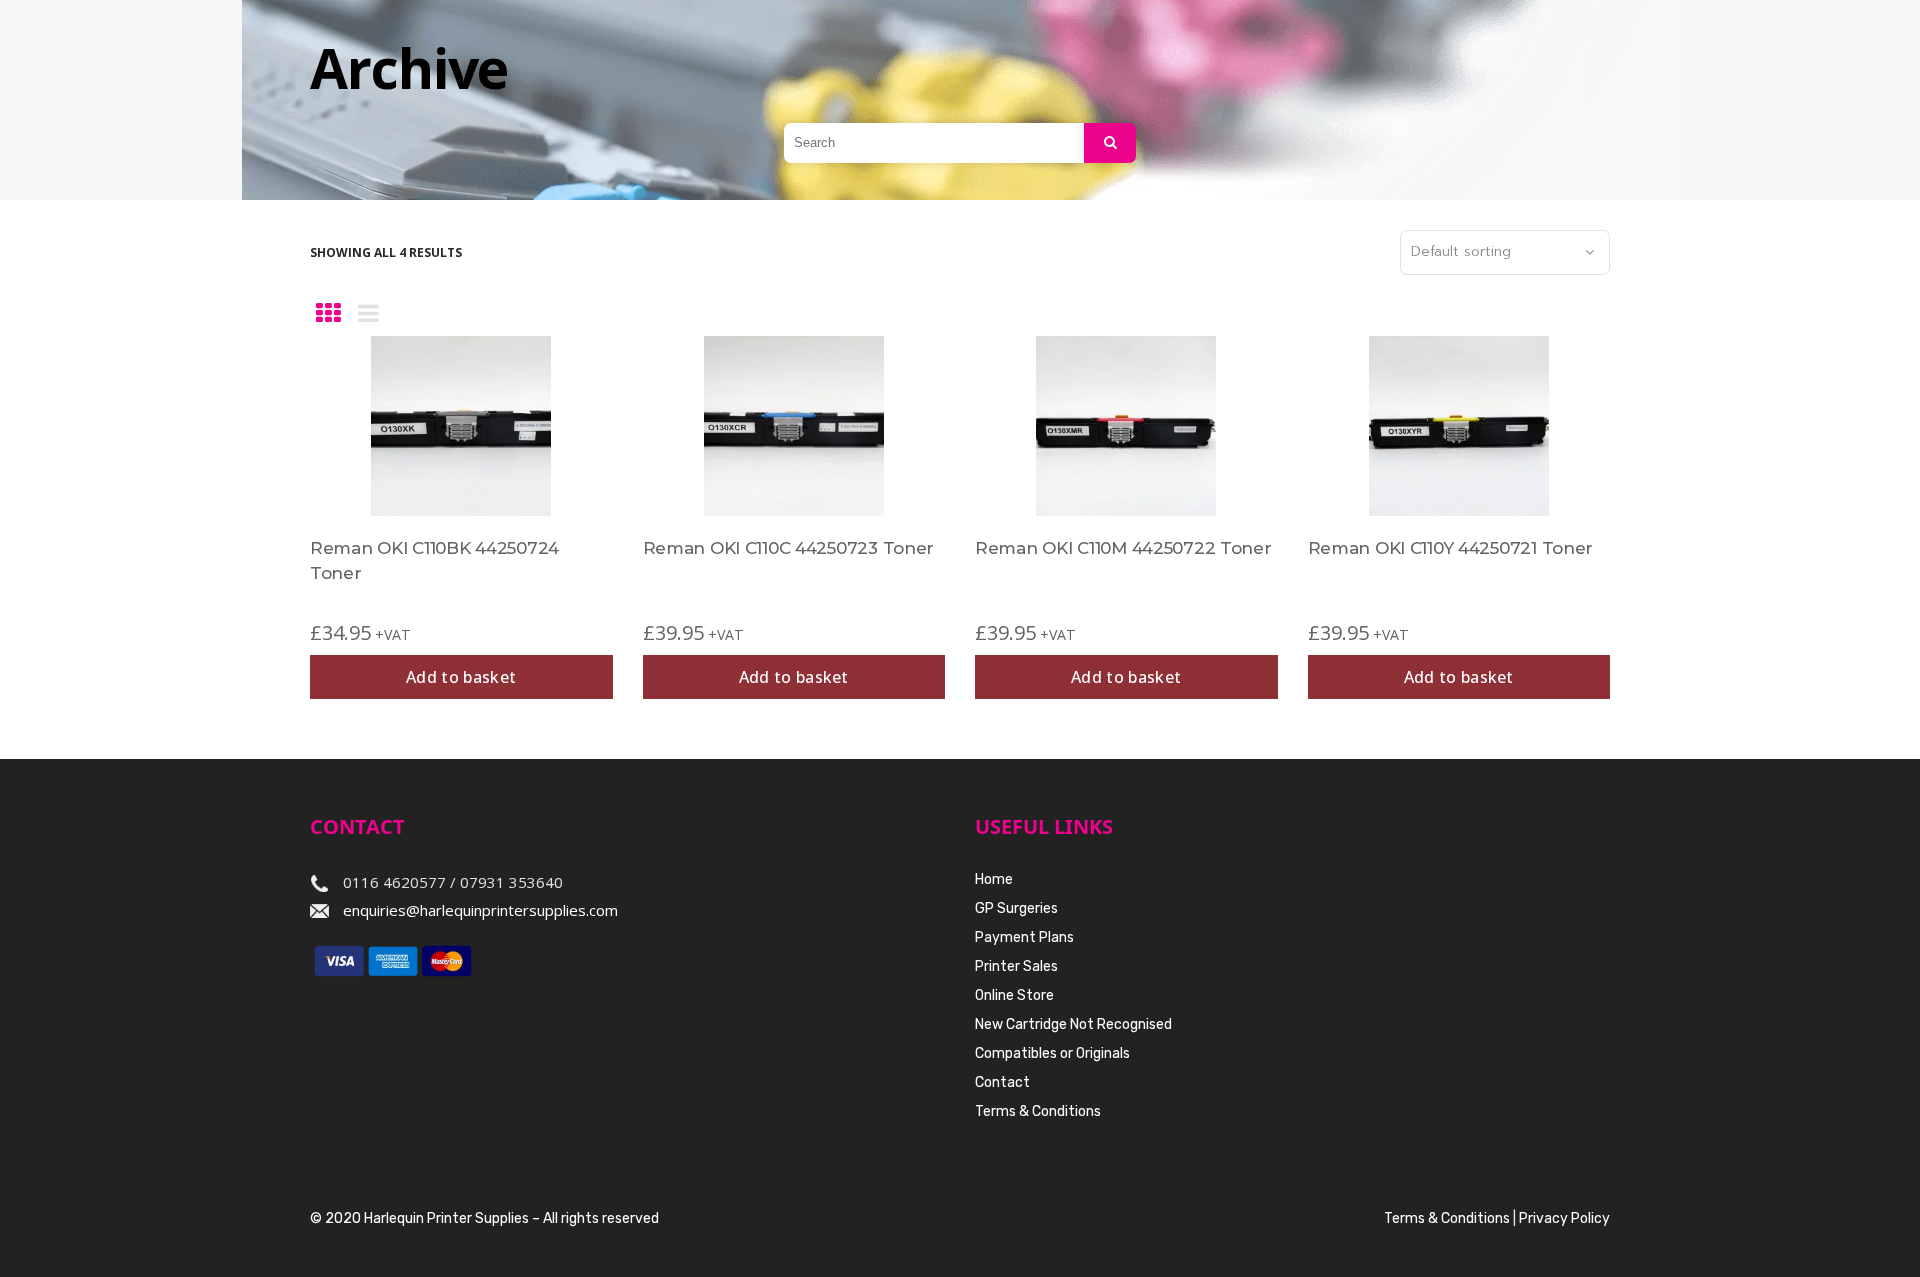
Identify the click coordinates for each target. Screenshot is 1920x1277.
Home (994, 879)
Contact (1002, 1082)
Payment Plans (1024, 937)
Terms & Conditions (1038, 1111)
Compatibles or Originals (1052, 1053)
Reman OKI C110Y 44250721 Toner (1451, 548)
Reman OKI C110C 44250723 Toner (789, 548)
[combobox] (1505, 253)
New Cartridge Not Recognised (1073, 1024)
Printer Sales (1016, 966)
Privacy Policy (1564, 1218)
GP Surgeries (1016, 908)
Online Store (1014, 995)
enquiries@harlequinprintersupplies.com (480, 910)
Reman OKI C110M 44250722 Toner (1123, 548)
